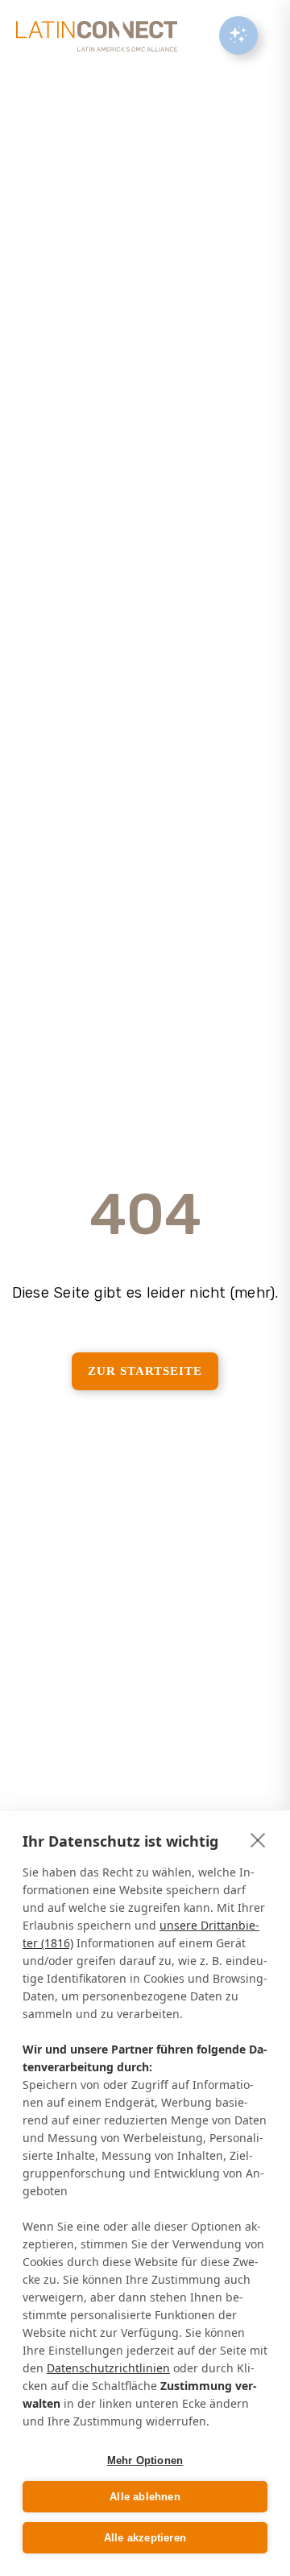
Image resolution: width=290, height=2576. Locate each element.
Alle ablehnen (145, 2497)
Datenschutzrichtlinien (108, 2368)
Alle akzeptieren (145, 2538)
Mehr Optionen (145, 2460)
